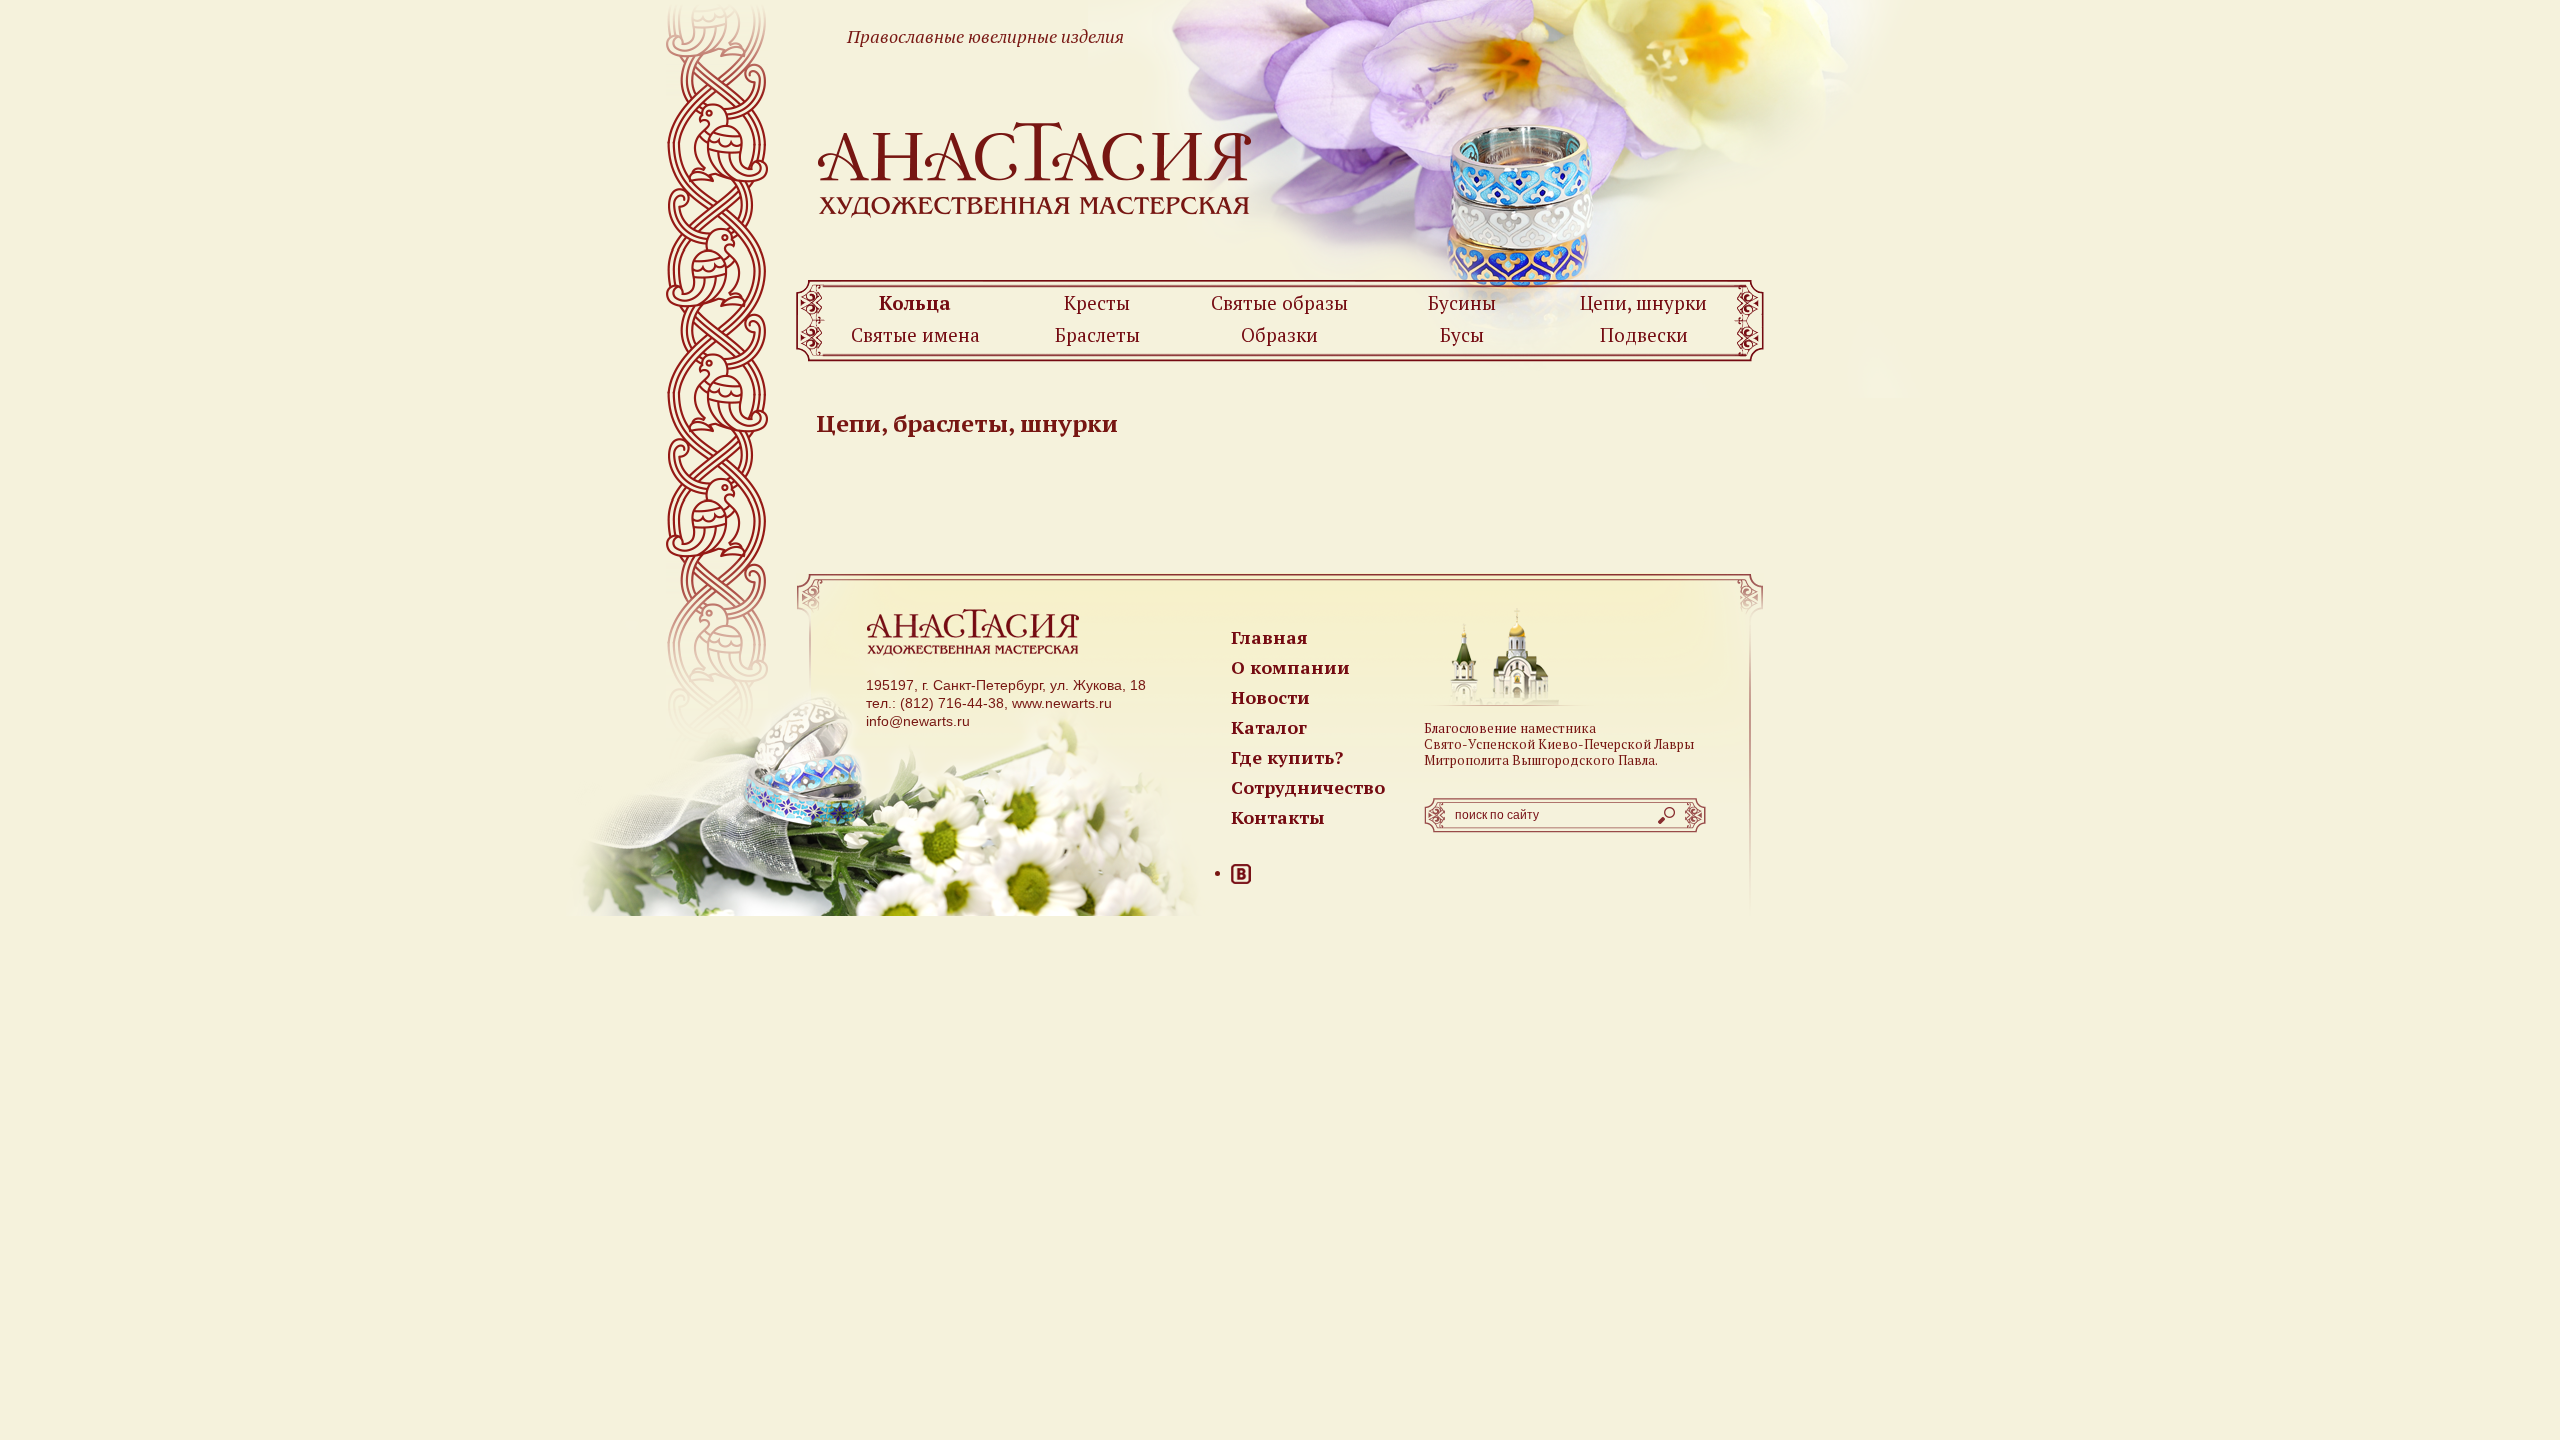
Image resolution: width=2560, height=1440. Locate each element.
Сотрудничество (1308, 787)
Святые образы (1279, 302)
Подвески (1644, 334)
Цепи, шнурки (1643, 302)
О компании (1290, 667)
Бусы (1462, 334)
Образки (1279, 334)
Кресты (1097, 302)
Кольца (915, 302)
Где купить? (1287, 757)
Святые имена (915, 334)
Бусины (1462, 302)
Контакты (1278, 817)
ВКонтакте (1241, 874)
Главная (1269, 637)
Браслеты (1097, 334)
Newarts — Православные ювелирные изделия (1035, 168)
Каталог (1269, 727)
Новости (1270, 697)
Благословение (1470, 728)
